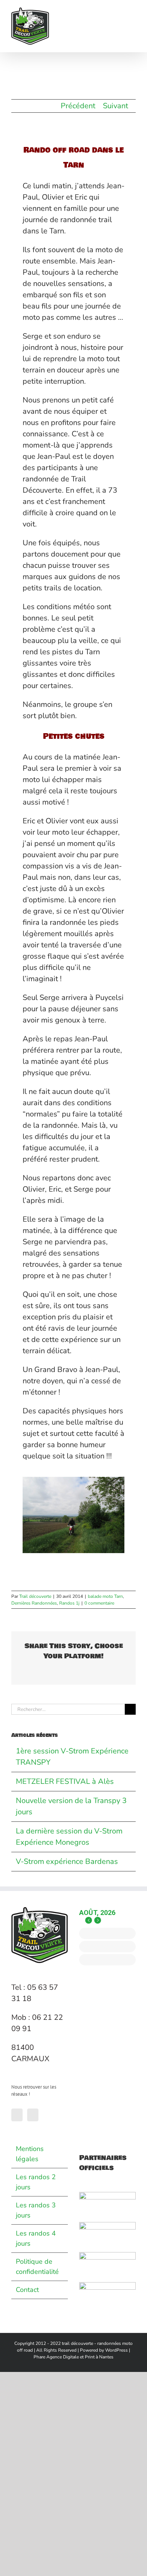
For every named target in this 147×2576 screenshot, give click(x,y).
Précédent (78, 106)
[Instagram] (33, 2115)
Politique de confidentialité (37, 2267)
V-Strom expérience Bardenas (67, 1861)
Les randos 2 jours (36, 2182)
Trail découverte (35, 1596)
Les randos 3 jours (36, 2210)
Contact (27, 2290)
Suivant (116, 106)
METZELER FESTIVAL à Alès (65, 1781)
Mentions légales (30, 2154)
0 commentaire (99, 1603)
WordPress (116, 2350)
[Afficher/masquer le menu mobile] (133, 11)
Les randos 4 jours (36, 2238)
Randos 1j (69, 1603)
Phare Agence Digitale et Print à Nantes (73, 2357)
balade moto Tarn (105, 1596)
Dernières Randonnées (34, 1603)
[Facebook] (17, 2115)
